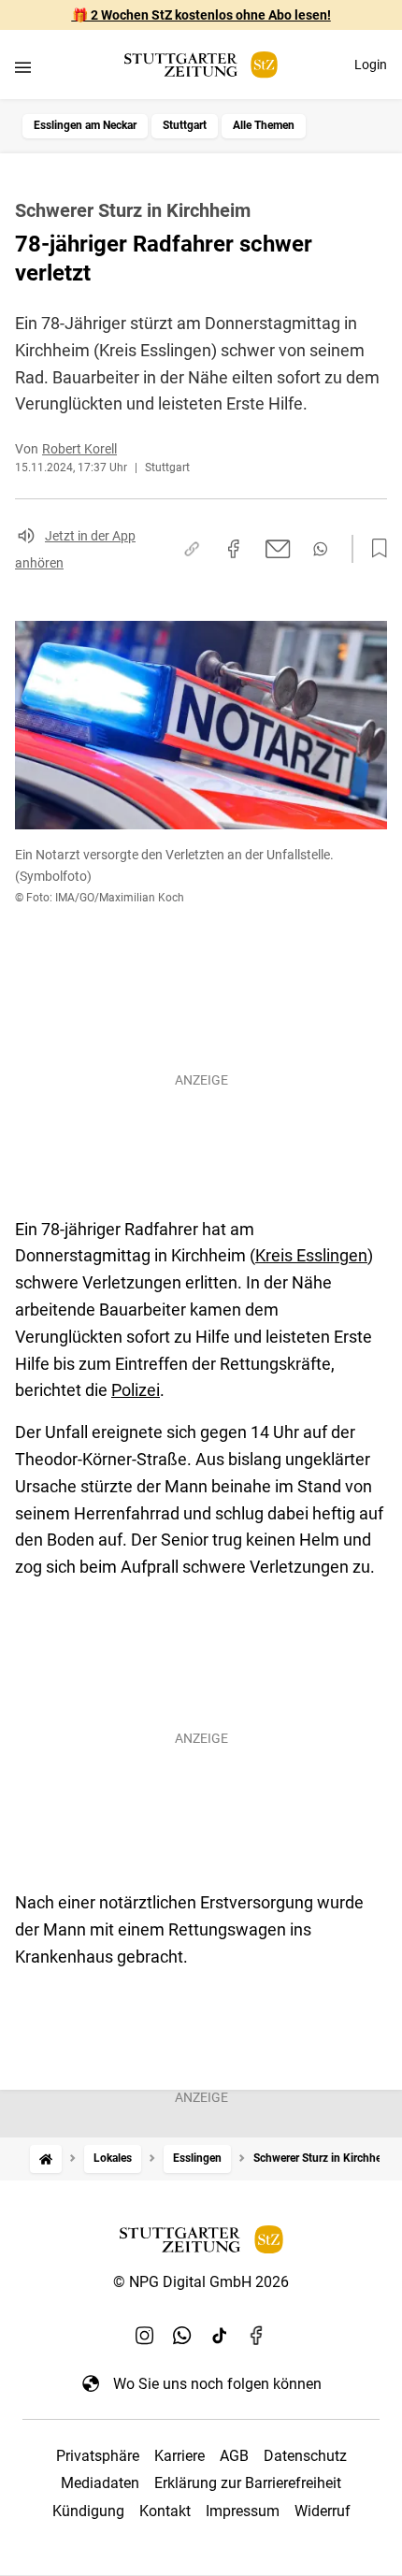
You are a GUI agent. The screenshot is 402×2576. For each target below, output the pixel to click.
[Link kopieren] (192, 549)
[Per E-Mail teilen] (278, 549)
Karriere (179, 2456)
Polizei (136, 1390)
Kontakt (165, 2511)
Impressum (243, 2511)
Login (371, 65)
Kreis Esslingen (311, 1255)
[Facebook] (257, 2335)
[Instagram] (145, 2335)
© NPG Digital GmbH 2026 (201, 2282)
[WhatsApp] (182, 2335)
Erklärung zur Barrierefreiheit (248, 2483)
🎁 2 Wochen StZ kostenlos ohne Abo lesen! (201, 15)
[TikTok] (220, 2335)
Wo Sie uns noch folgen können (217, 2384)
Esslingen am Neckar (85, 125)
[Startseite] (46, 2159)
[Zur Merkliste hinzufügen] (374, 549)
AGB (234, 2456)
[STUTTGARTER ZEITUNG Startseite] (201, 65)
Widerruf (323, 2511)
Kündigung (88, 2511)
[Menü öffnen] (23, 67)
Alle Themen (264, 125)
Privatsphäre (98, 2456)
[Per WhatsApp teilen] (320, 549)
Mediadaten (100, 2483)
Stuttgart (185, 125)
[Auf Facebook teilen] (234, 549)
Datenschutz (305, 2456)
